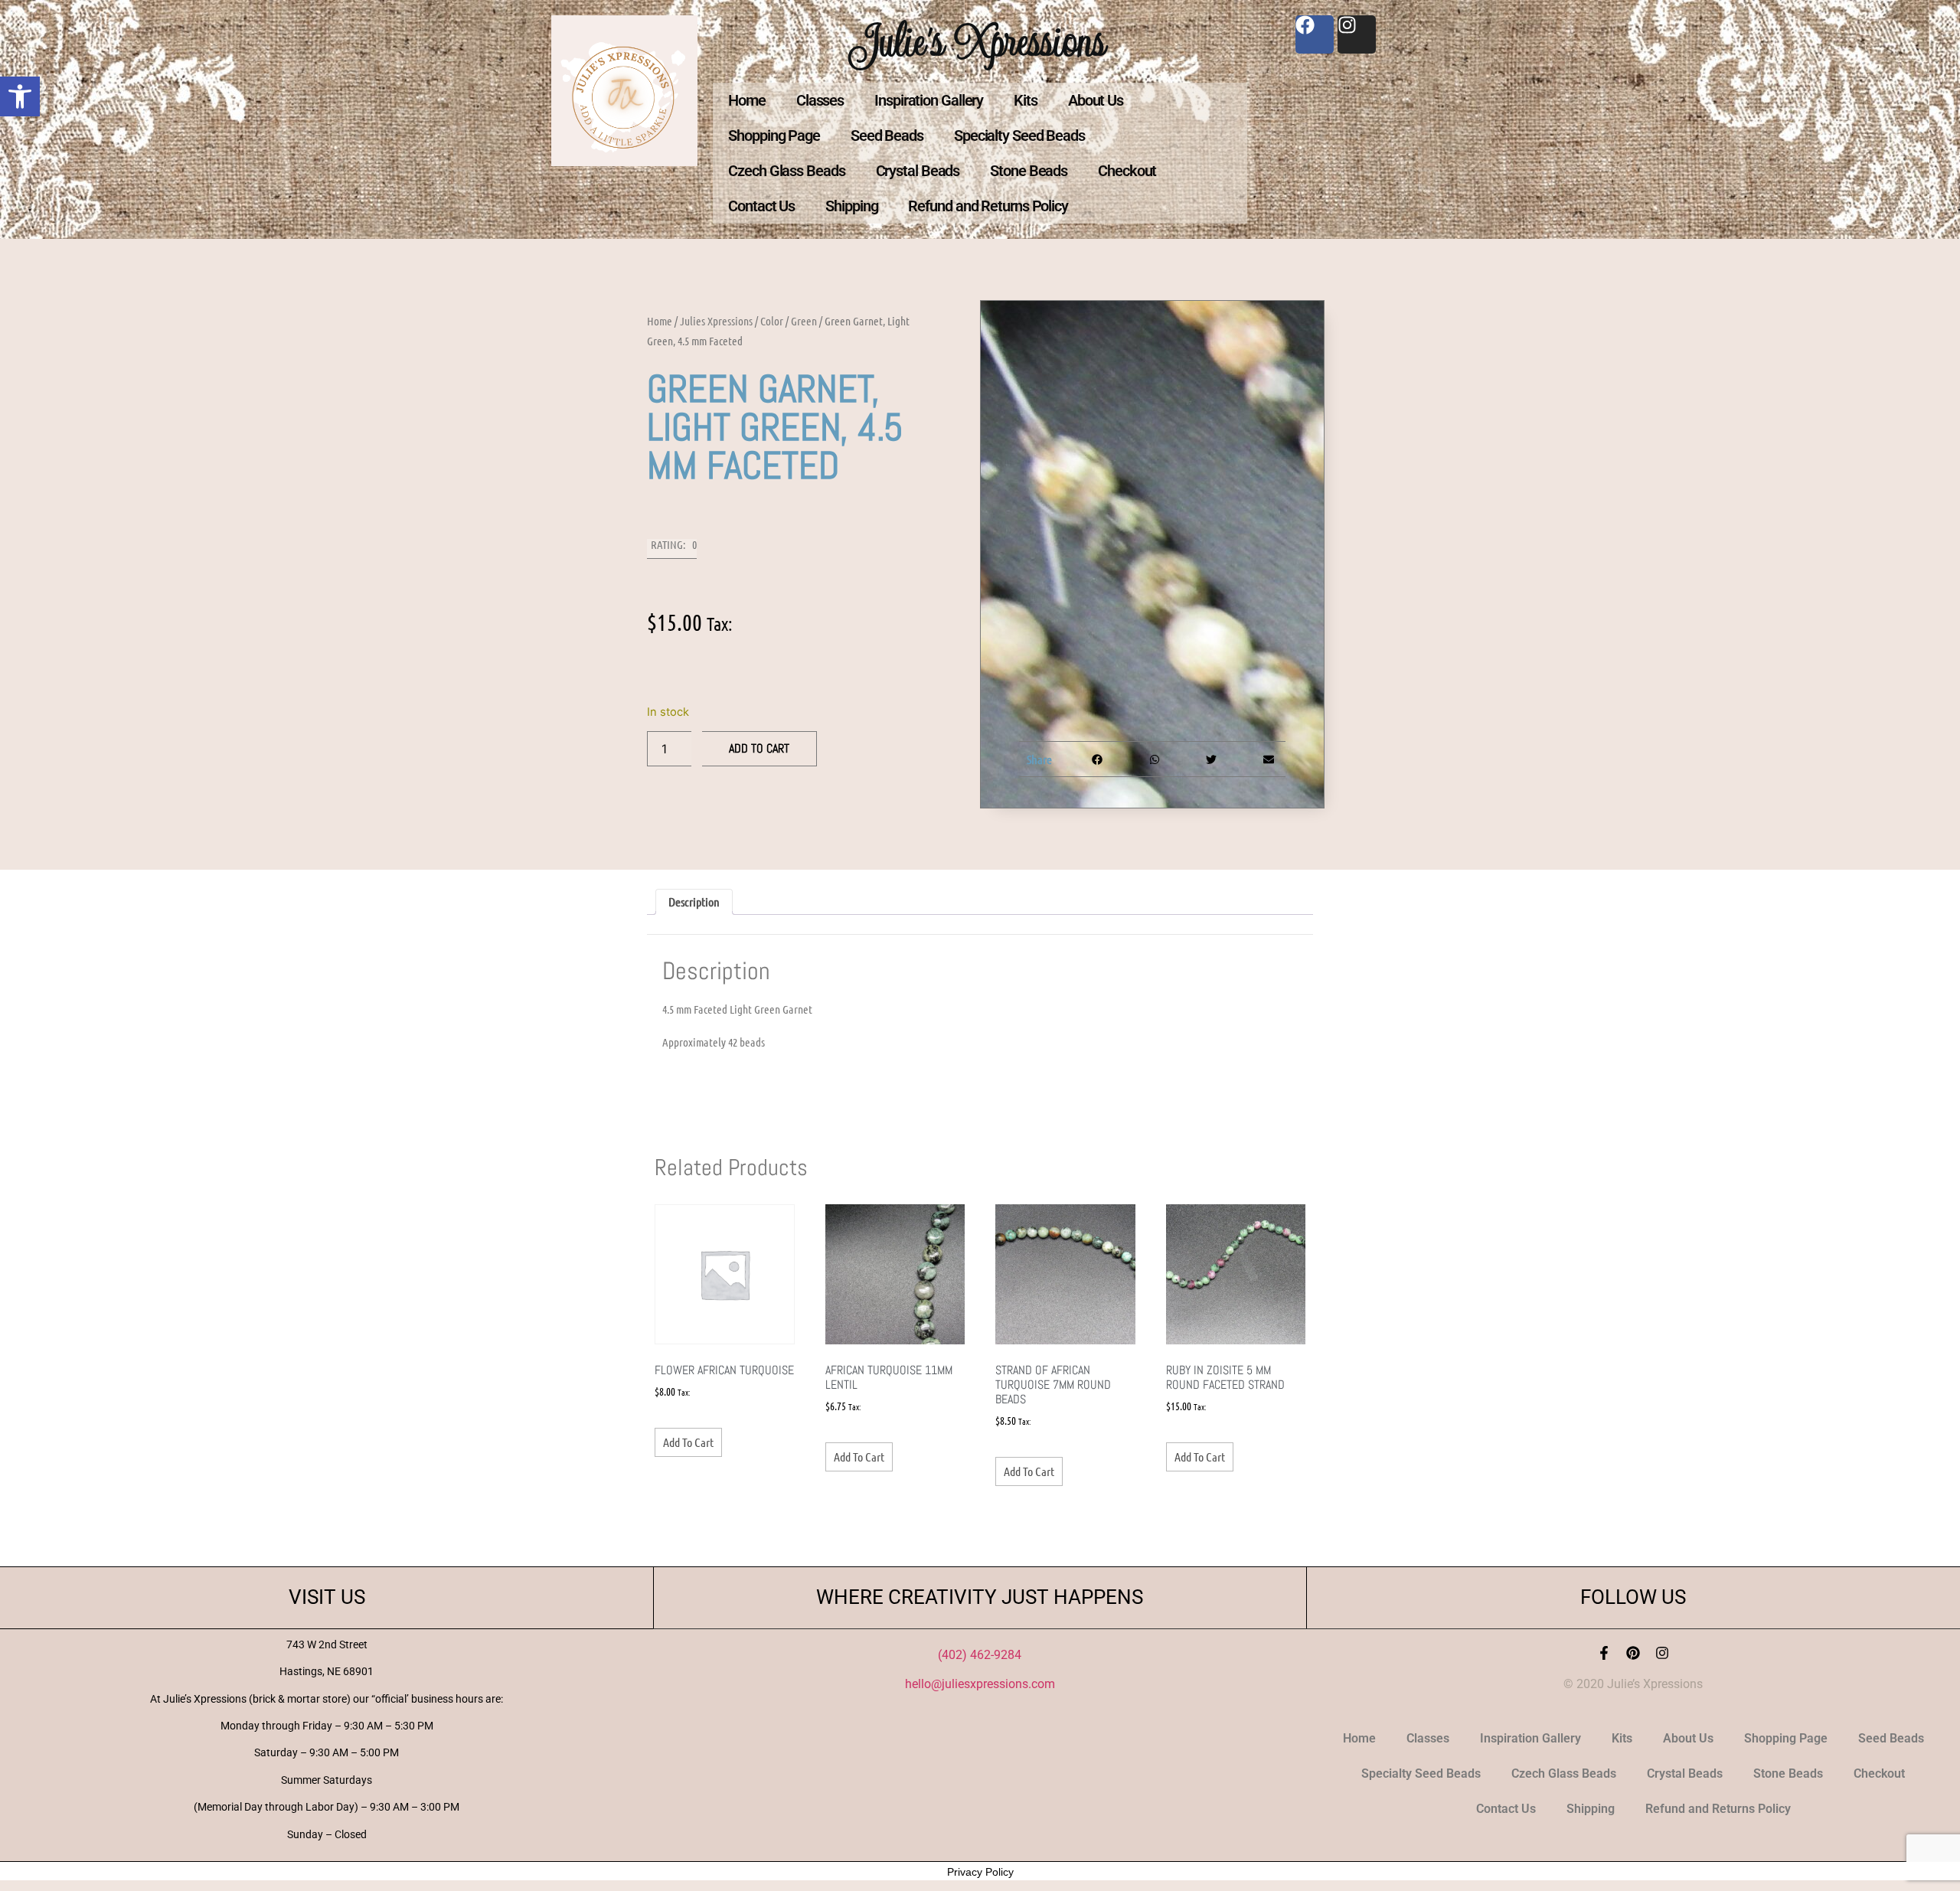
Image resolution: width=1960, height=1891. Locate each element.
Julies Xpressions (716, 321)
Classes (820, 100)
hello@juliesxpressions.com (980, 1684)
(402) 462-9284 (980, 1655)
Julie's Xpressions (980, 41)
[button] (20, 96)
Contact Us (761, 206)
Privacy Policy (980, 1872)
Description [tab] (694, 901)
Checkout (1127, 171)
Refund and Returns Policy (988, 206)
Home (747, 100)
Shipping (851, 206)
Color (772, 321)
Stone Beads (1029, 171)
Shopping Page (774, 136)
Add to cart (759, 748)
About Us (1096, 100)
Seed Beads (887, 136)
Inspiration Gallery (929, 100)
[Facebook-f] (1604, 1653)
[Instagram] (1662, 1653)
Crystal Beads (918, 171)
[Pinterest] (1633, 1653)
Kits (1026, 100)
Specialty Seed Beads (1019, 136)
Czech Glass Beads (786, 171)
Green (804, 321)
